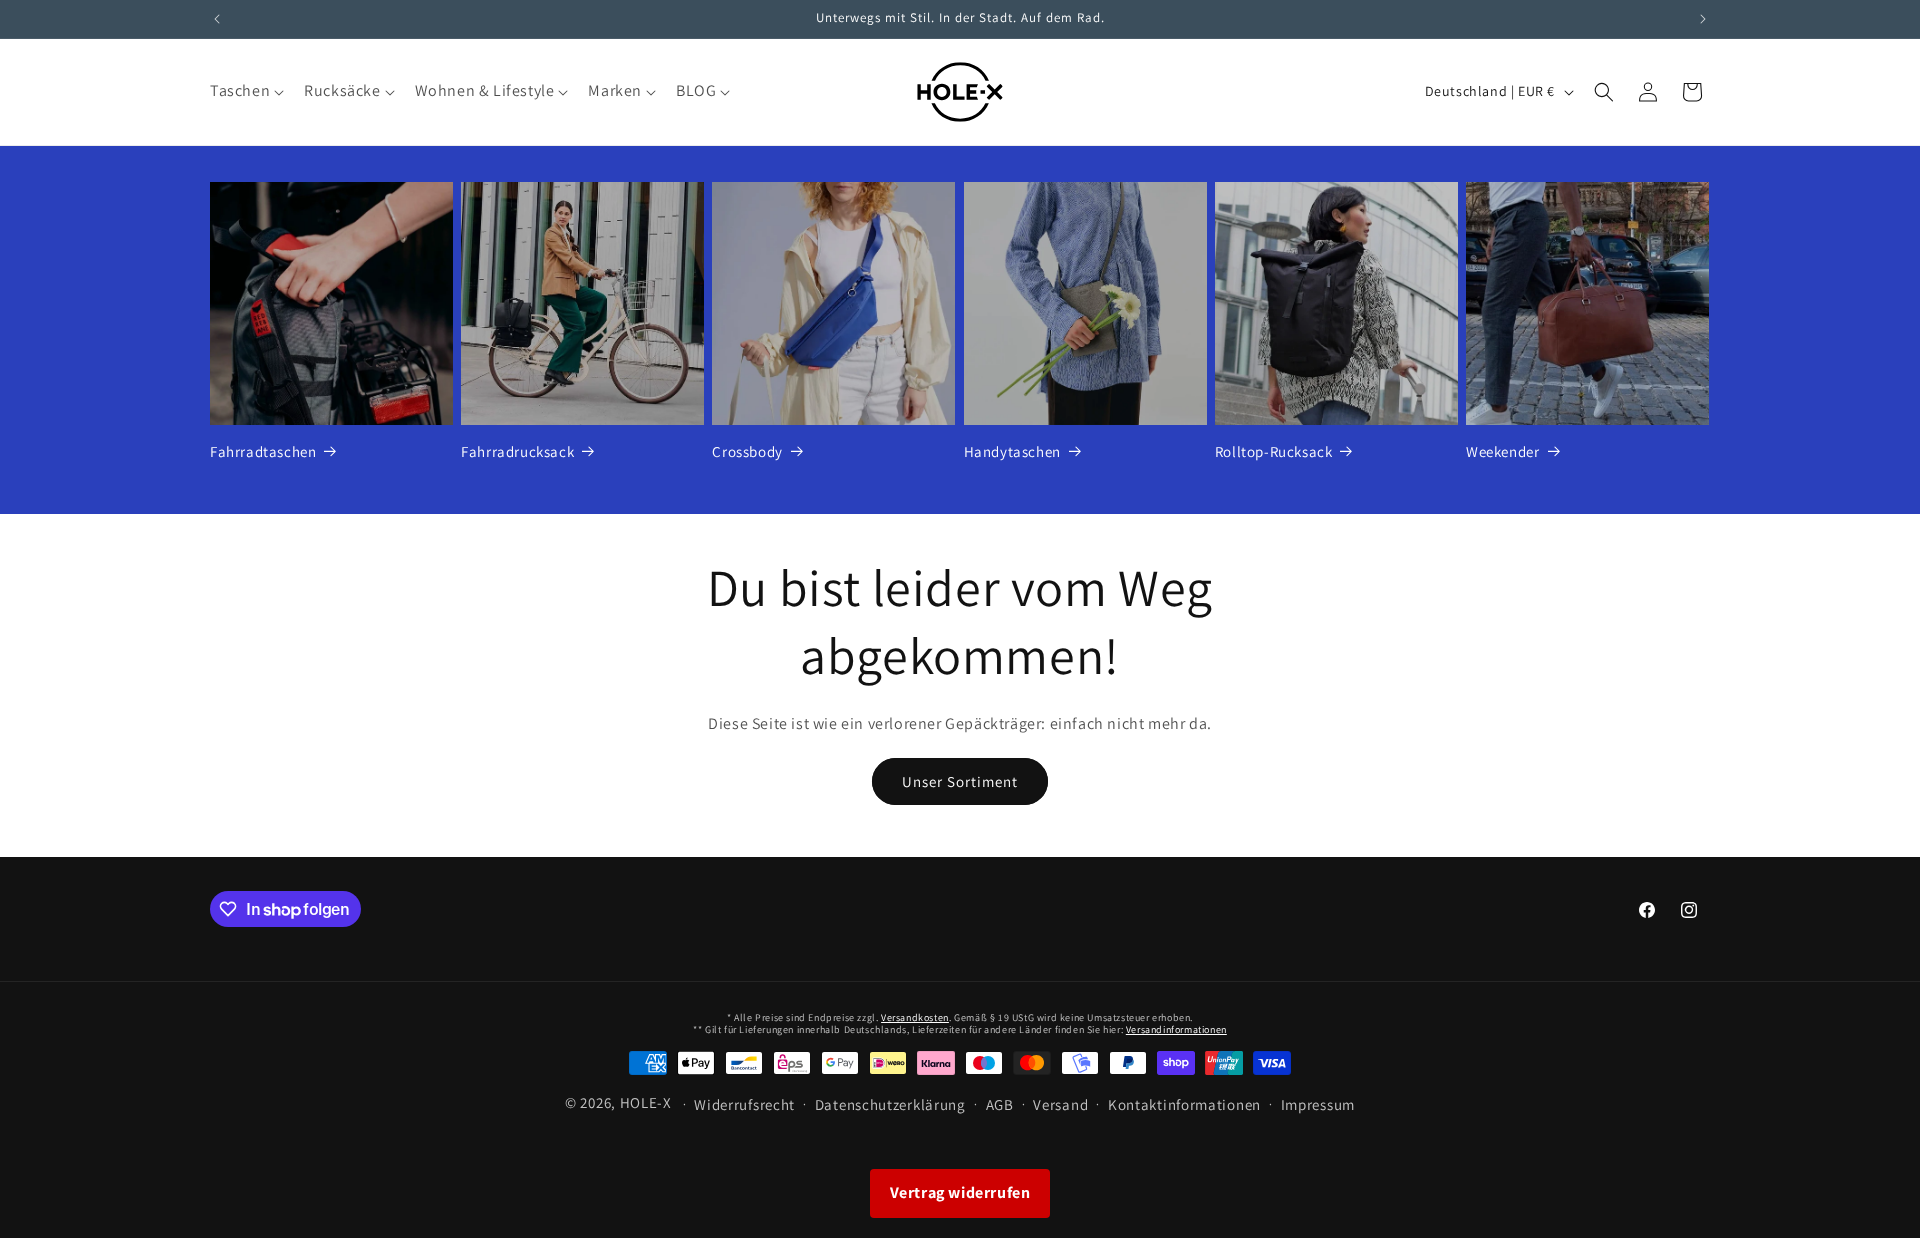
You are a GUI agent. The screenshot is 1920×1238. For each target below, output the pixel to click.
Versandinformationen (1176, 1029)
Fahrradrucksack (517, 451)
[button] (245, 91)
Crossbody (747, 451)
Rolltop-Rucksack (1274, 451)
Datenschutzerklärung (890, 1104)
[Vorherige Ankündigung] (217, 19)
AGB (1000, 1104)
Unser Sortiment (960, 781)
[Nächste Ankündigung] (1703, 19)
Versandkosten (915, 1017)
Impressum (1318, 1104)
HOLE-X (646, 1102)
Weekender (1502, 451)
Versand (1060, 1104)
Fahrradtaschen (263, 451)
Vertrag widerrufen (960, 1192)
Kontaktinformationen (1184, 1104)
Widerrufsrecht (744, 1104)
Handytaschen (1012, 451)
